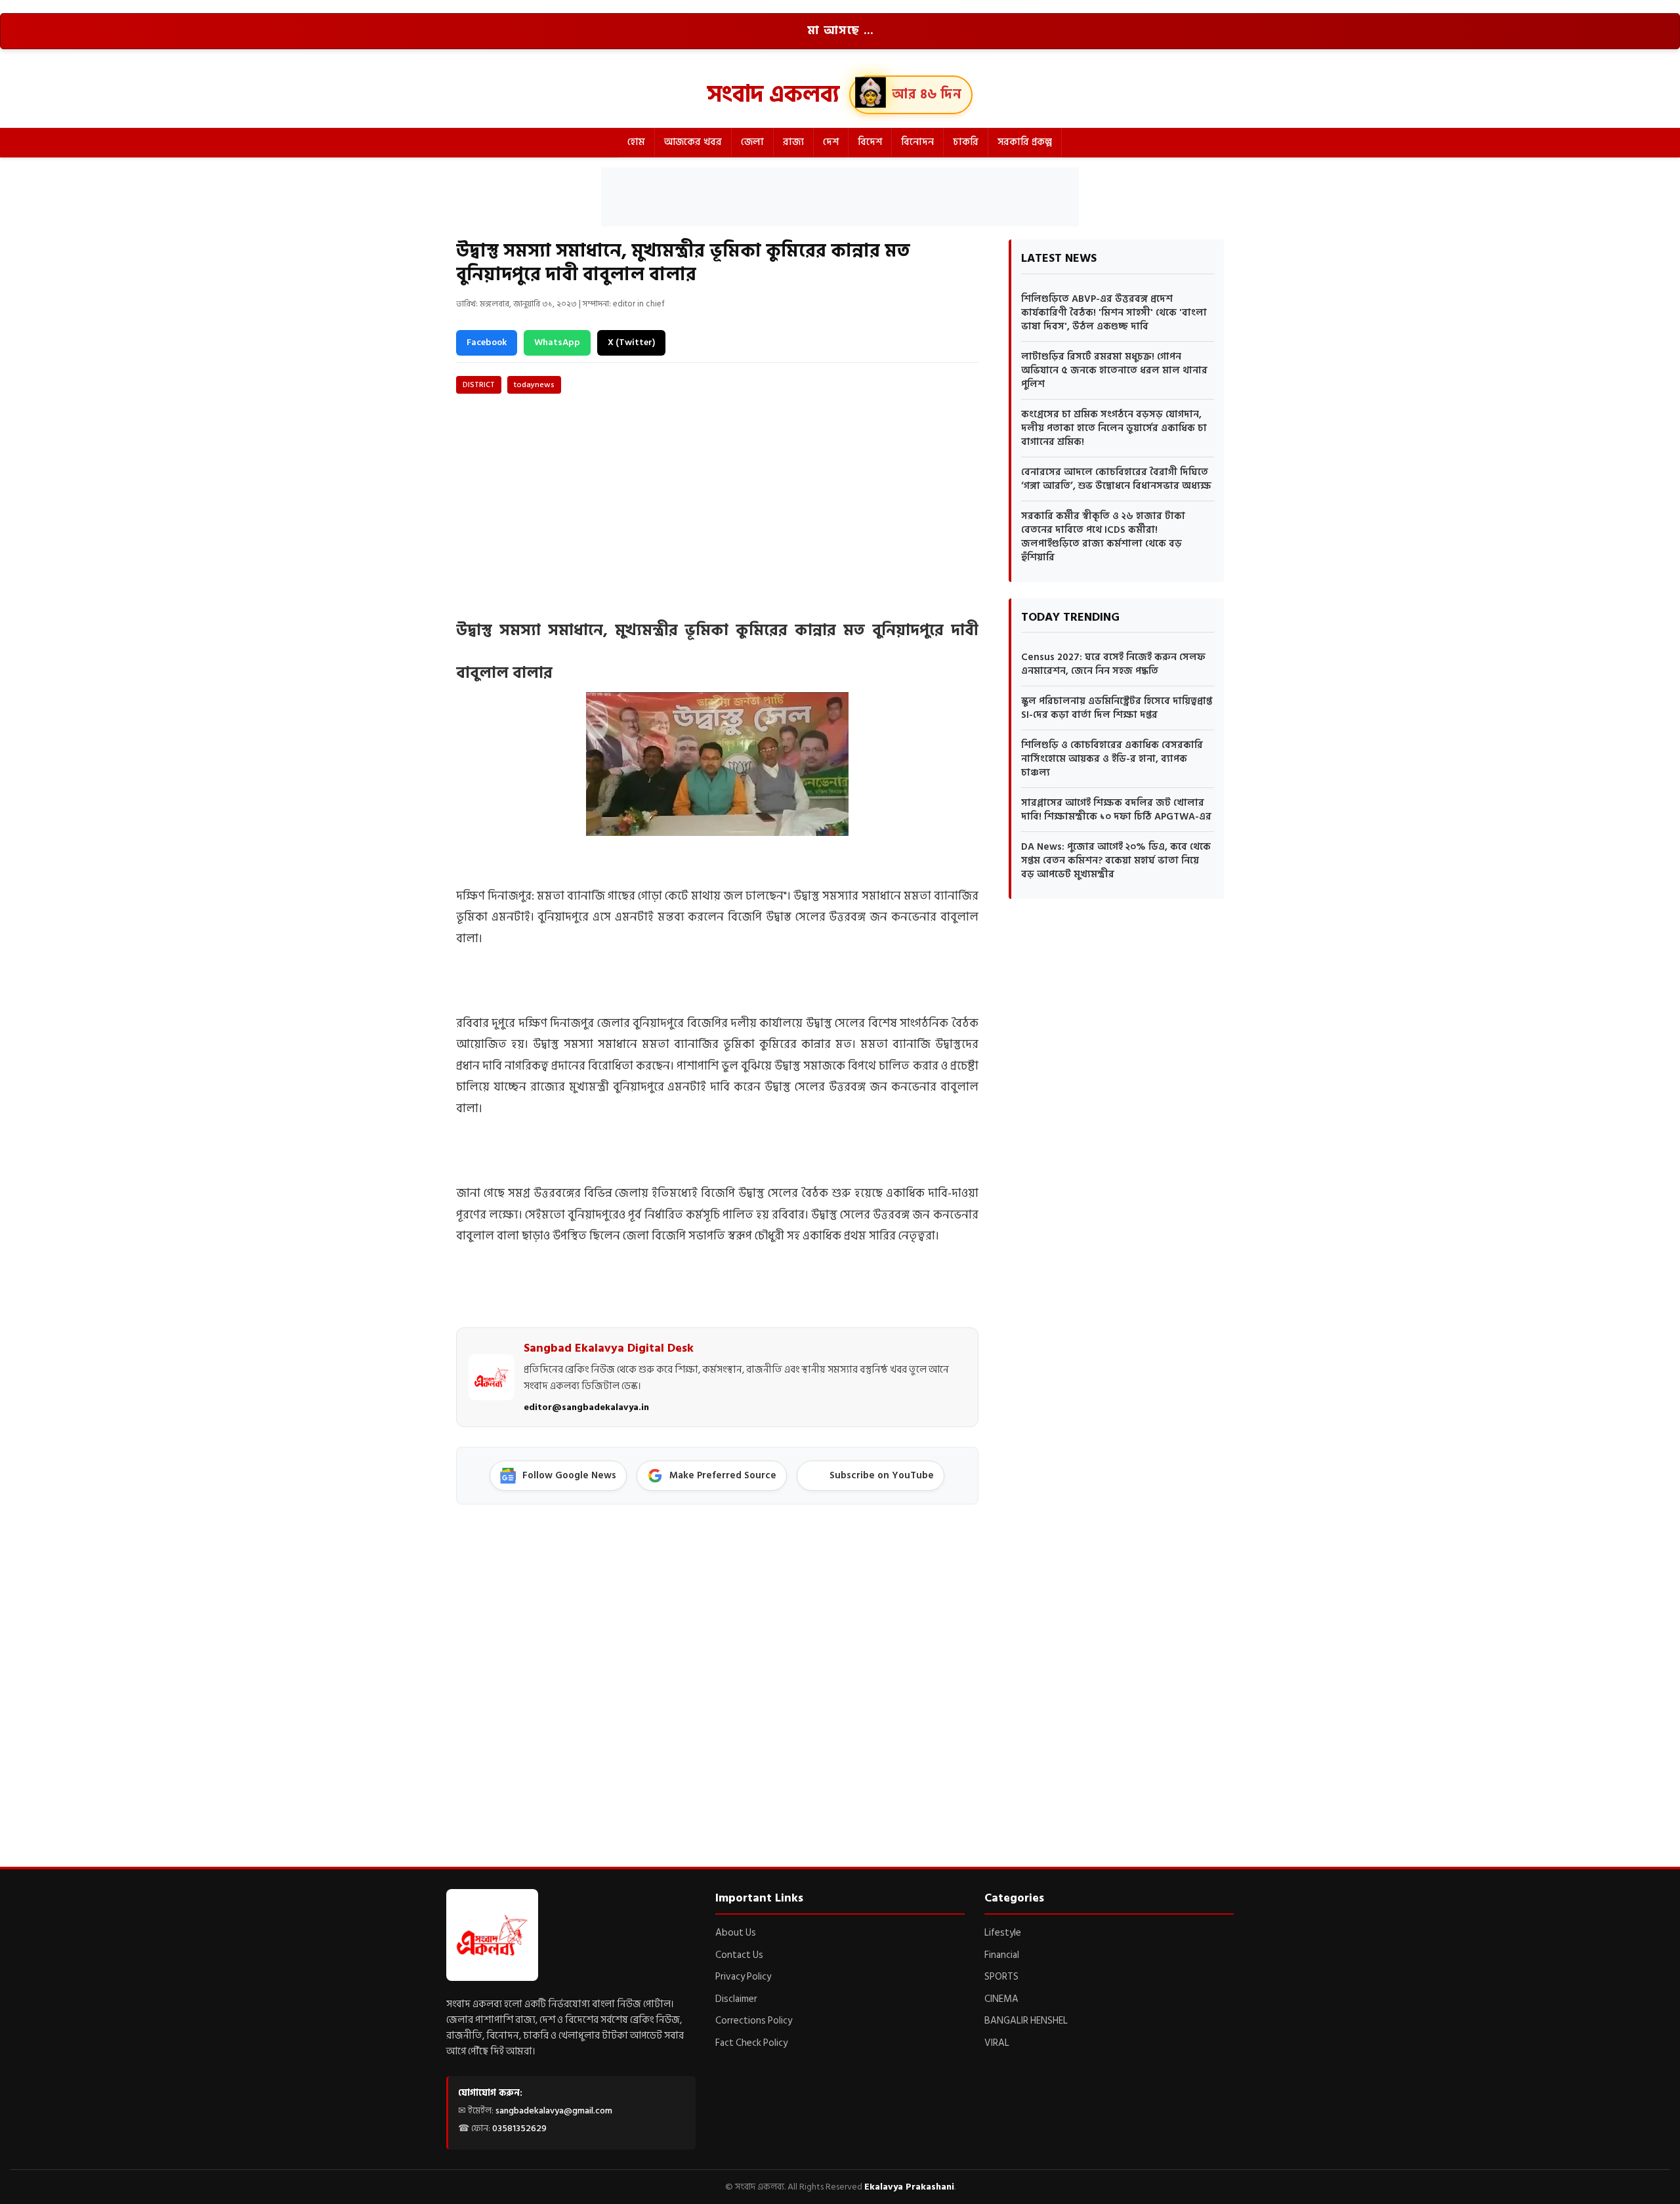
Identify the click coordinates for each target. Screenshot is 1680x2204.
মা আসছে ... (840, 31)
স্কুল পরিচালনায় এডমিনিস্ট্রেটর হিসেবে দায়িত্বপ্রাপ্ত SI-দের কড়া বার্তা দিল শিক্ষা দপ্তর (1117, 708)
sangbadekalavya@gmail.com (554, 2110)
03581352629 (519, 2128)
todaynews (534, 385)
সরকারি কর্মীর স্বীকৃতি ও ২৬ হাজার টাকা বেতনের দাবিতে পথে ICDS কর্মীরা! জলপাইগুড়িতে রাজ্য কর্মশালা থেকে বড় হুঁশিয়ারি (1103, 537)
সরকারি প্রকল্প (1025, 142)
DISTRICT (479, 385)
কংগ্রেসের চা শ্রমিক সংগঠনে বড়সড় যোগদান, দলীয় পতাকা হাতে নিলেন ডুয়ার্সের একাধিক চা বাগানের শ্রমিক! (1114, 428)
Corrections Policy (754, 2021)
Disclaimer (736, 1999)
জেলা (752, 142)
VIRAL (997, 2043)
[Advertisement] (840, 197)
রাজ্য (793, 142)
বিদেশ (870, 142)
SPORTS (1001, 1977)
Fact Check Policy (751, 2043)
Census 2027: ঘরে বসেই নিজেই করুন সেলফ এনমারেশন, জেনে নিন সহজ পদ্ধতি (1113, 664)
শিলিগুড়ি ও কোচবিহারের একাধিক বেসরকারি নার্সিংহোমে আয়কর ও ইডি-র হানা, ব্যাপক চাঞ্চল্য (1112, 759)
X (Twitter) (631, 342)
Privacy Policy (743, 1977)
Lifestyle (1003, 1933)
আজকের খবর (693, 142)
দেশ (831, 142)
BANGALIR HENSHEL (1026, 2021)
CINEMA (1001, 1999)
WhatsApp (557, 342)
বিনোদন (917, 142)
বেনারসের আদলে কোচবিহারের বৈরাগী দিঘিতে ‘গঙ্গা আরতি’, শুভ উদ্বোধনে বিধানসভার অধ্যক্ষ (1116, 479)
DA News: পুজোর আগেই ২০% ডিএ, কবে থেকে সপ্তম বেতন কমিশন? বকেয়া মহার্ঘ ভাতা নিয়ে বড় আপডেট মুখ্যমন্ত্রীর (1116, 861)
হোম (636, 142)
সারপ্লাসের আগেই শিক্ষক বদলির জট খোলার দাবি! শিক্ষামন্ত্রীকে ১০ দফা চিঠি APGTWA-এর (1116, 810)
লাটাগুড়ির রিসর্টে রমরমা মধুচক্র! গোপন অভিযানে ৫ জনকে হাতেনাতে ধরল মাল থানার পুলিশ (1114, 370)
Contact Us (739, 1955)
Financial (1002, 1955)
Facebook (487, 342)
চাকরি (966, 142)
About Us (736, 1933)
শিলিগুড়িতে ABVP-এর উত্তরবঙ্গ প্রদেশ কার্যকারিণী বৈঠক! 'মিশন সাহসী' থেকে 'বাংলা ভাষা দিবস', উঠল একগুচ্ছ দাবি (1114, 313)
